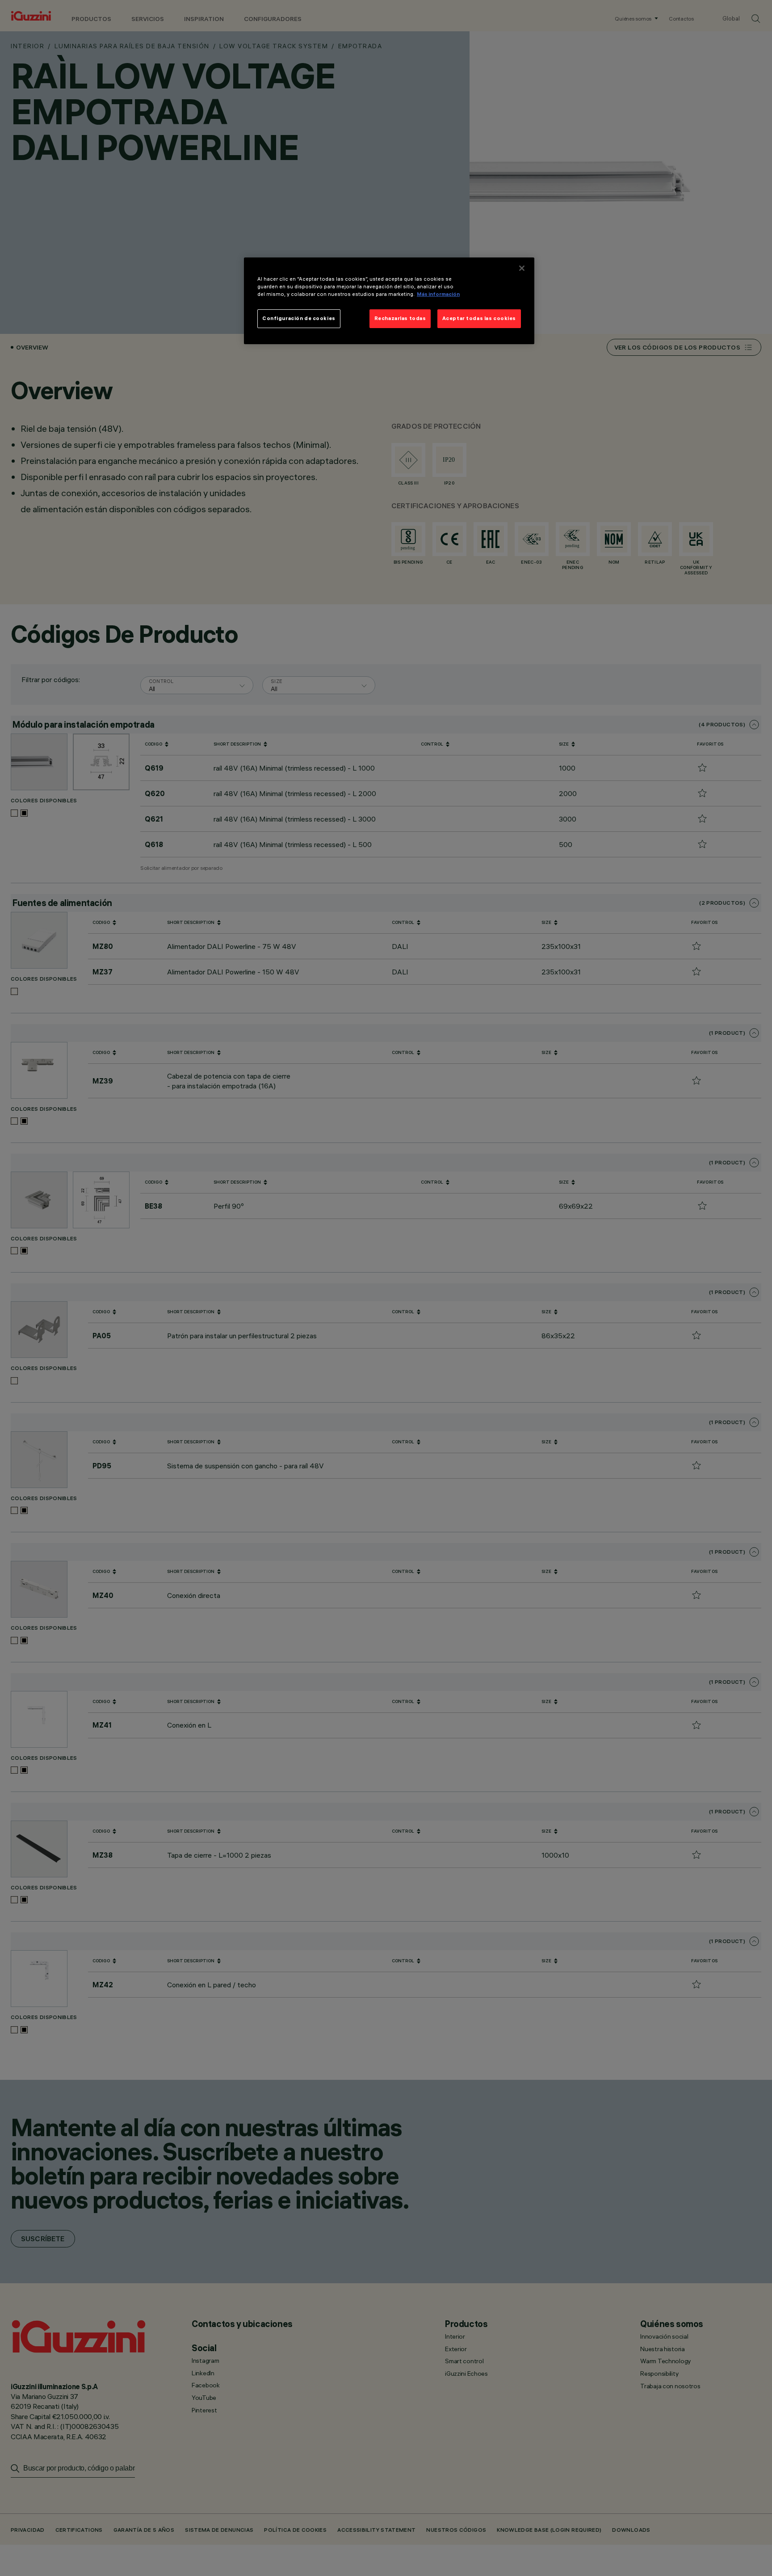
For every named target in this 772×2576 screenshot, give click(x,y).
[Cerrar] (522, 268)
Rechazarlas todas (400, 318)
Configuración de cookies (299, 318)
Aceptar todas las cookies (479, 318)
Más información (438, 294)
